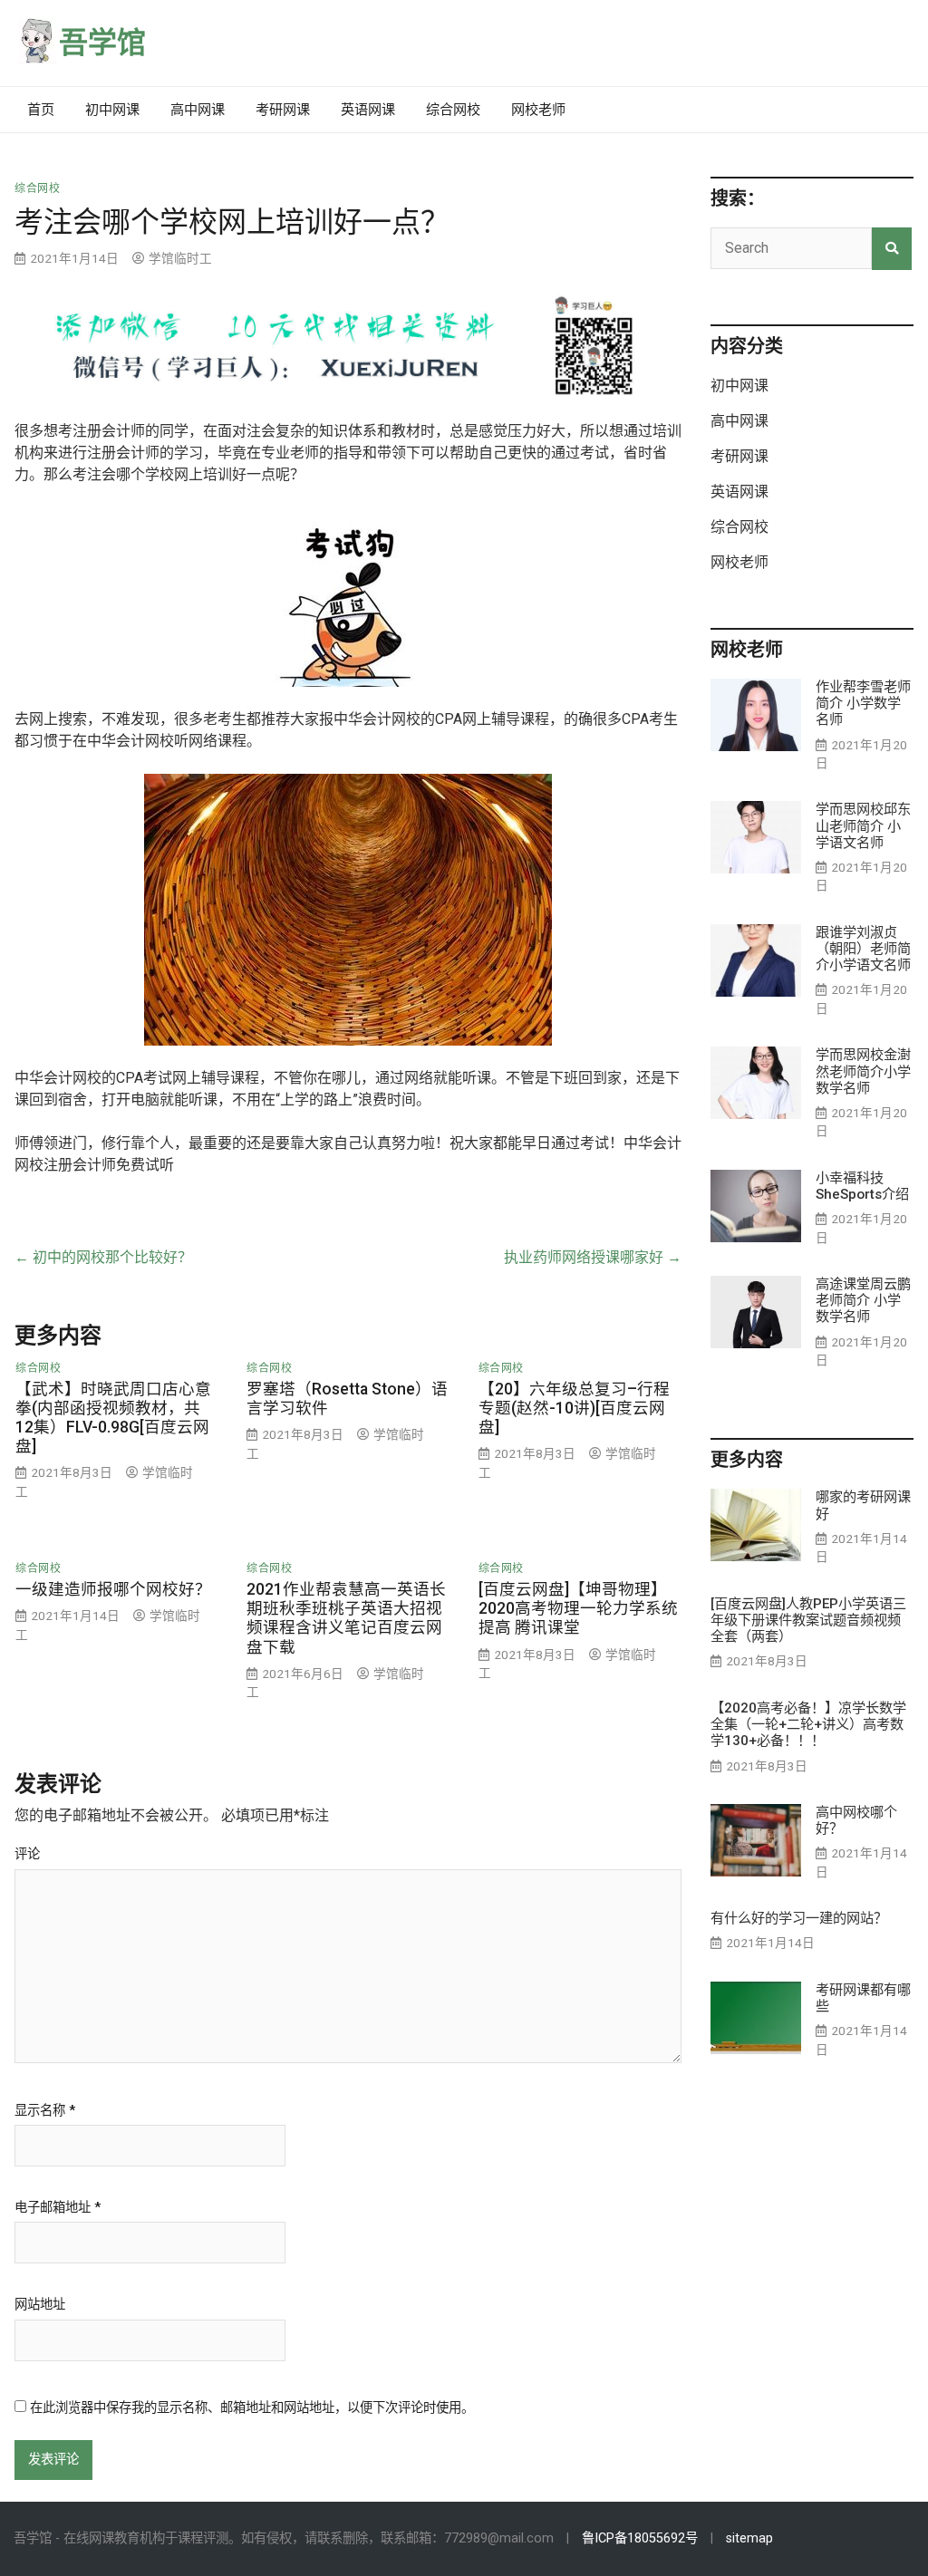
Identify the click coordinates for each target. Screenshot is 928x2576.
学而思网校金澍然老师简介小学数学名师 (863, 1071)
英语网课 (368, 110)
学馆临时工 (180, 258)
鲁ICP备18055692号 (640, 2538)
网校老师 (538, 110)
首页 (41, 110)
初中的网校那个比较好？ (103, 1257)
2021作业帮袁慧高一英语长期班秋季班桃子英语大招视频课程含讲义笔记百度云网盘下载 (346, 1618)
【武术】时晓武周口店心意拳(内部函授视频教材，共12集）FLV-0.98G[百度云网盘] (113, 1418)
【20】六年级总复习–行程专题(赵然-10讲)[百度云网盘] (574, 1408)
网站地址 (40, 2305)
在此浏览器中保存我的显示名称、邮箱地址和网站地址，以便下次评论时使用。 (252, 2408)
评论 (27, 1855)
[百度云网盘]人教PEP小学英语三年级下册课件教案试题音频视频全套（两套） (808, 1620)
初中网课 (112, 110)
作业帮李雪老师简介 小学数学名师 (863, 703)
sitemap (749, 2538)
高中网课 (198, 110)
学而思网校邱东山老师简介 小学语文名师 (863, 825)
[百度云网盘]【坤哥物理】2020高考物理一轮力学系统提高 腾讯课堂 (578, 1608)
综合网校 (453, 110)
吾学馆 (102, 43)
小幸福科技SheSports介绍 (862, 1186)
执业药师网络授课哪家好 (593, 1257)
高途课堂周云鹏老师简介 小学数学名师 (863, 1300)
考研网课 (283, 110)
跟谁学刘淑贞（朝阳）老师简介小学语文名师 (863, 949)
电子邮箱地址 (58, 2208)
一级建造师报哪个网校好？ (113, 1589)
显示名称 (45, 2111)
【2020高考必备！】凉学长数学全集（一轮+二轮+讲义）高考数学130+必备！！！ (808, 1724)
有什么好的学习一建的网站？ (799, 1918)
